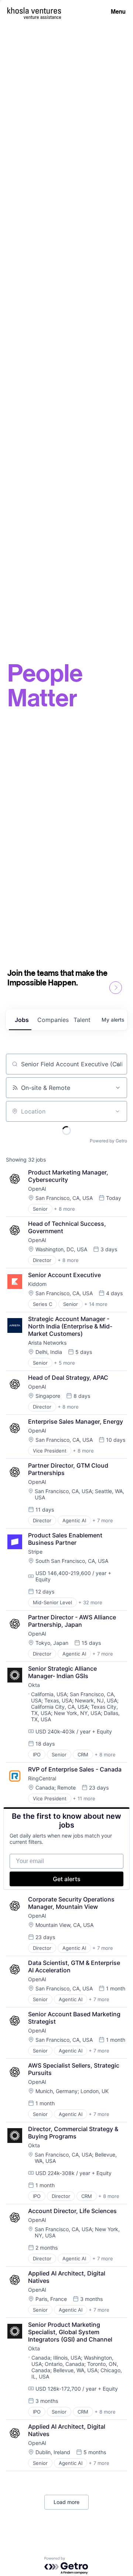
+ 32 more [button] (90, 1602)
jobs (22, 1020)
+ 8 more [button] (64, 1209)
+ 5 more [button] (64, 1363)
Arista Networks (47, 1343)
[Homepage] (34, 11)
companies (52, 1020)
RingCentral (42, 1778)
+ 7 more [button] (103, 1520)
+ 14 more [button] (96, 1304)
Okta (34, 1685)
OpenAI (37, 1189)
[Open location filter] (117, 1111)
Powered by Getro (108, 1141)
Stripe (35, 1552)
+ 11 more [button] (84, 1798)
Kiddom (37, 1284)
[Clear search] (117, 1064)
